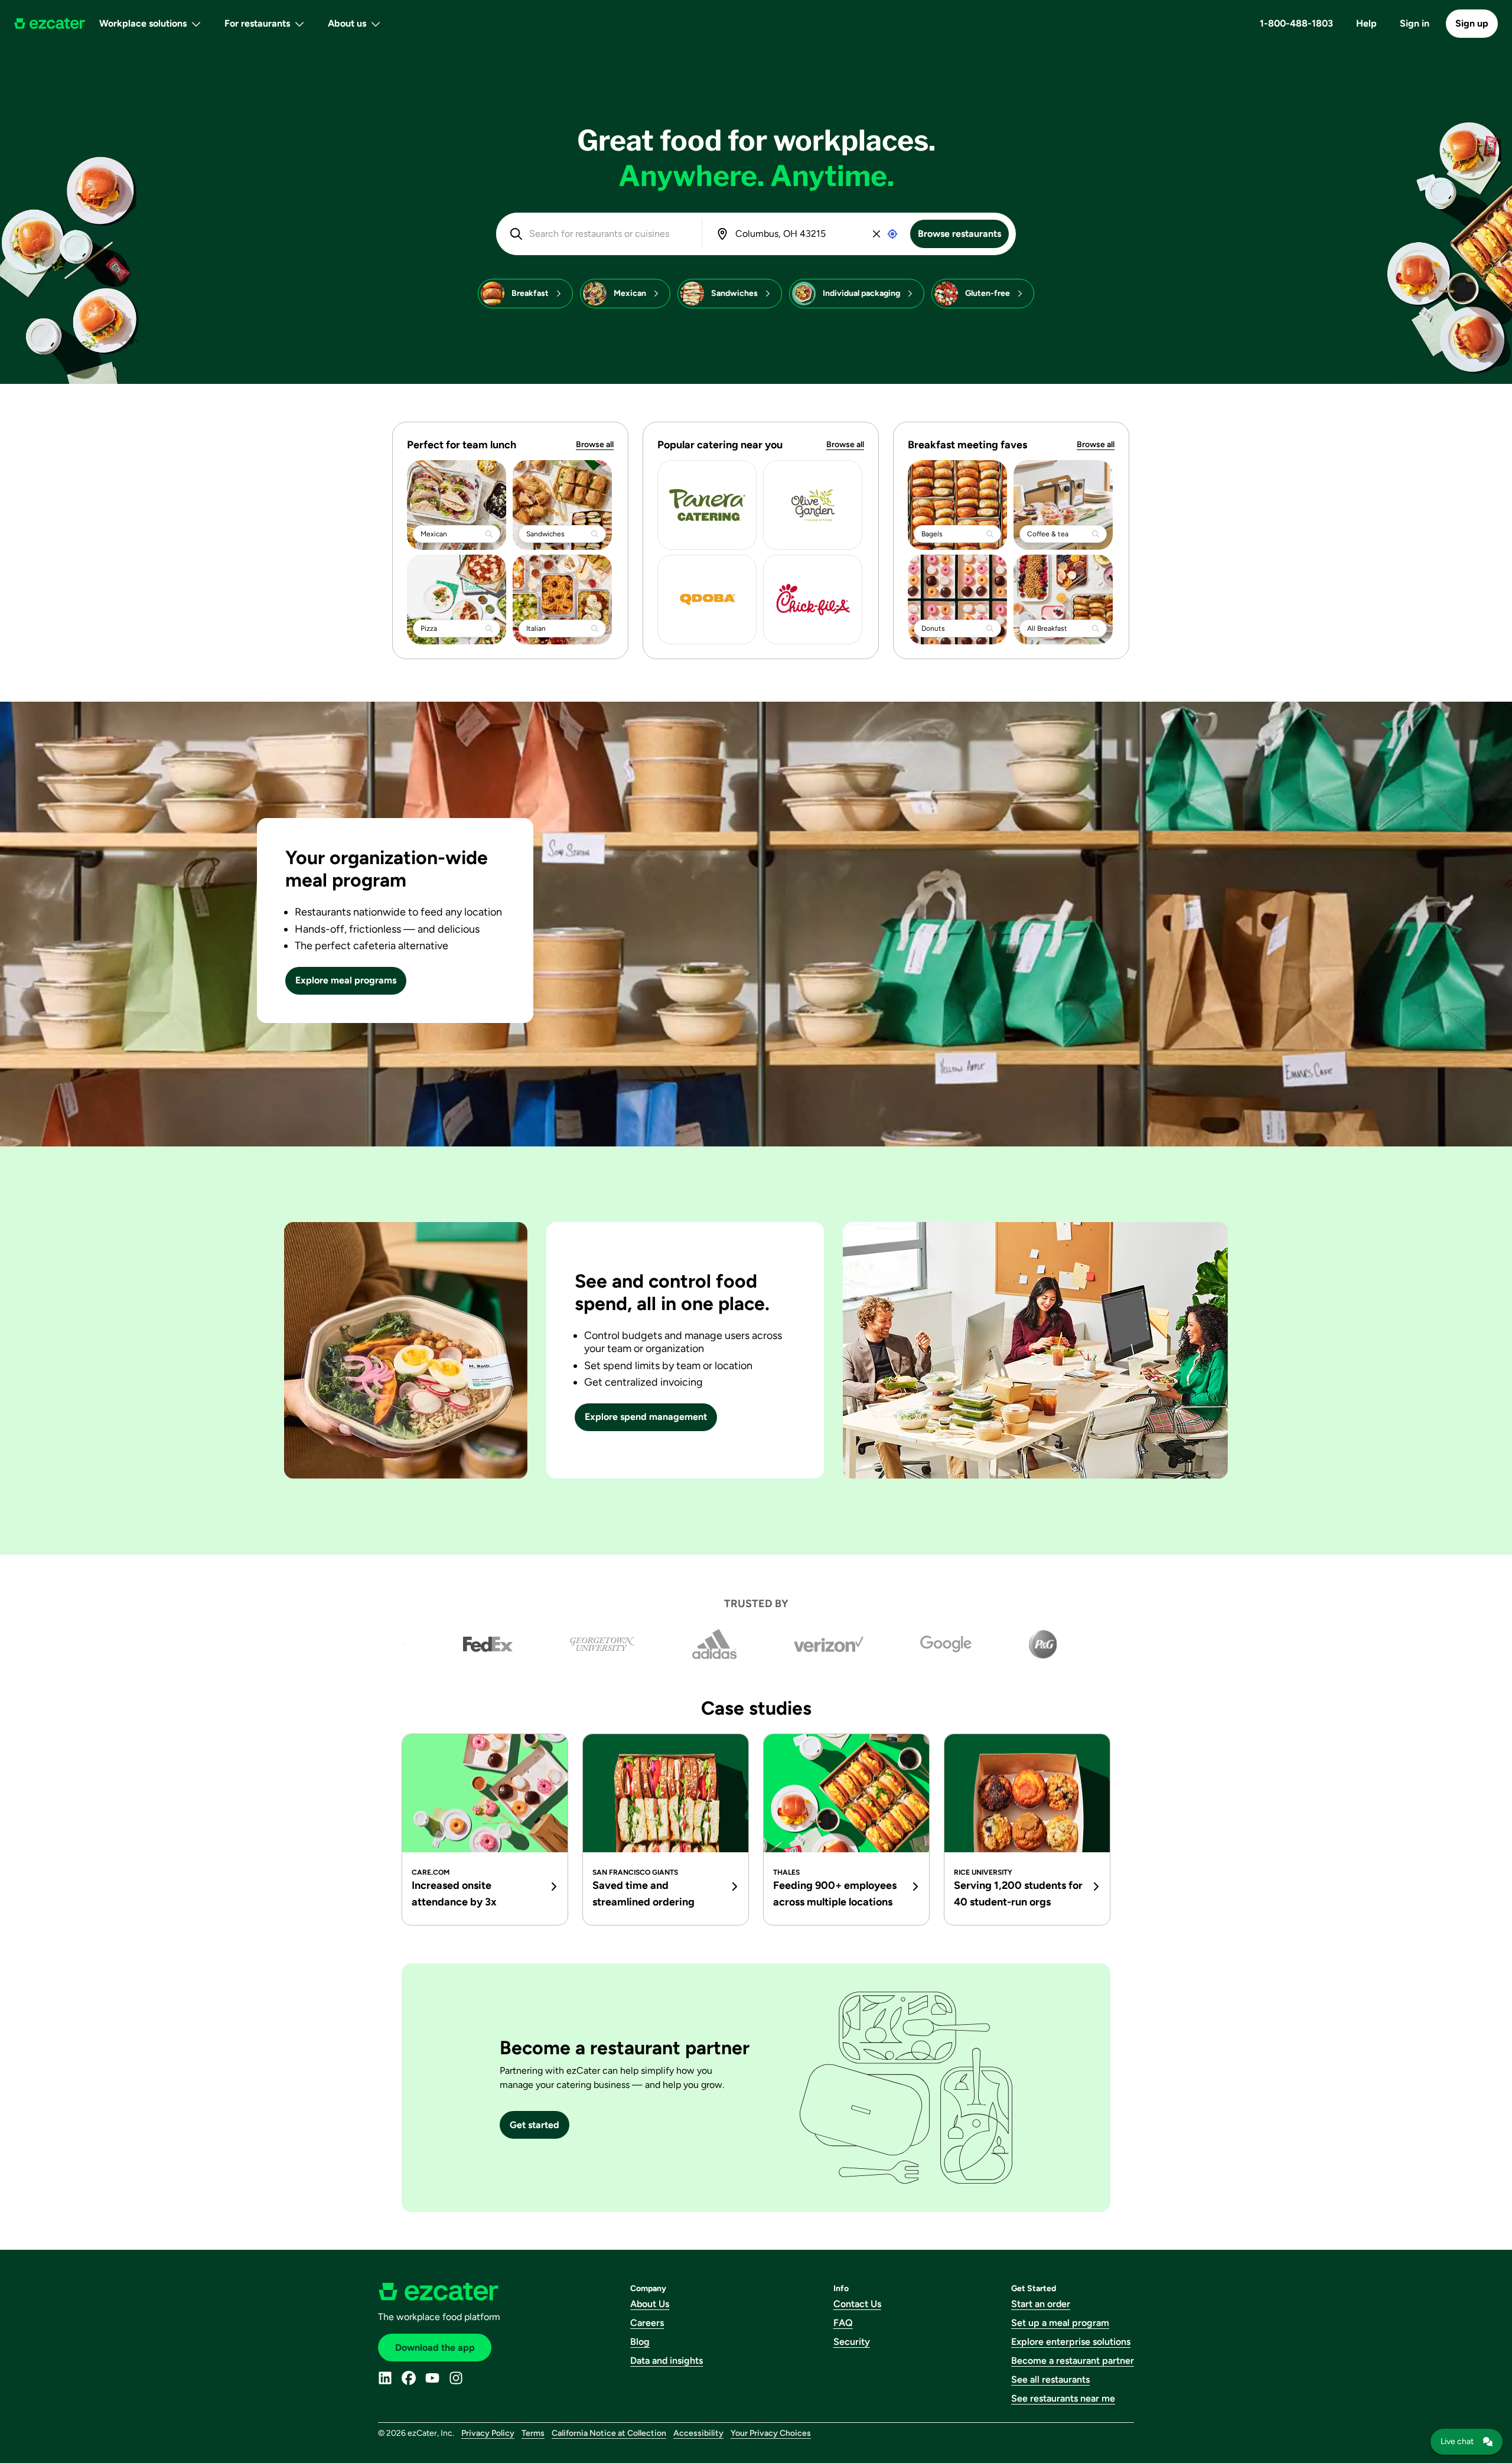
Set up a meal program (1060, 2323)
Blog (640, 2342)
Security (852, 2342)
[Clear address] (876, 234)
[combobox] (607, 234)
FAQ (843, 2323)
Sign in (1415, 23)
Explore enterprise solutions (1071, 2342)
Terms (533, 2433)
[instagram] (456, 2378)
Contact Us (857, 2304)
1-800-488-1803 (1296, 23)
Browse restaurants (959, 234)
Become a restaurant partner (1073, 2361)
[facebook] (409, 2378)
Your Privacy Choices (771, 2433)
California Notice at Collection (609, 2433)
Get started (535, 2125)
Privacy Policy (488, 2433)
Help (1366, 23)
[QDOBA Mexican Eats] (707, 600)
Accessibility (698, 2433)
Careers (647, 2323)
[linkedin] (385, 2378)
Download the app (435, 2348)
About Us (650, 2304)
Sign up (1472, 23)
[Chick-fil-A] (813, 600)
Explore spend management (646, 1417)
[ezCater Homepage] (50, 24)
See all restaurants (1050, 2379)
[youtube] (432, 2378)
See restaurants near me (1063, 2398)
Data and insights (667, 2361)
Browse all (595, 444)
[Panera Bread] (707, 505)
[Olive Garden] (813, 505)
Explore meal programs (346, 980)
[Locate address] (892, 234)
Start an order (1041, 2304)
